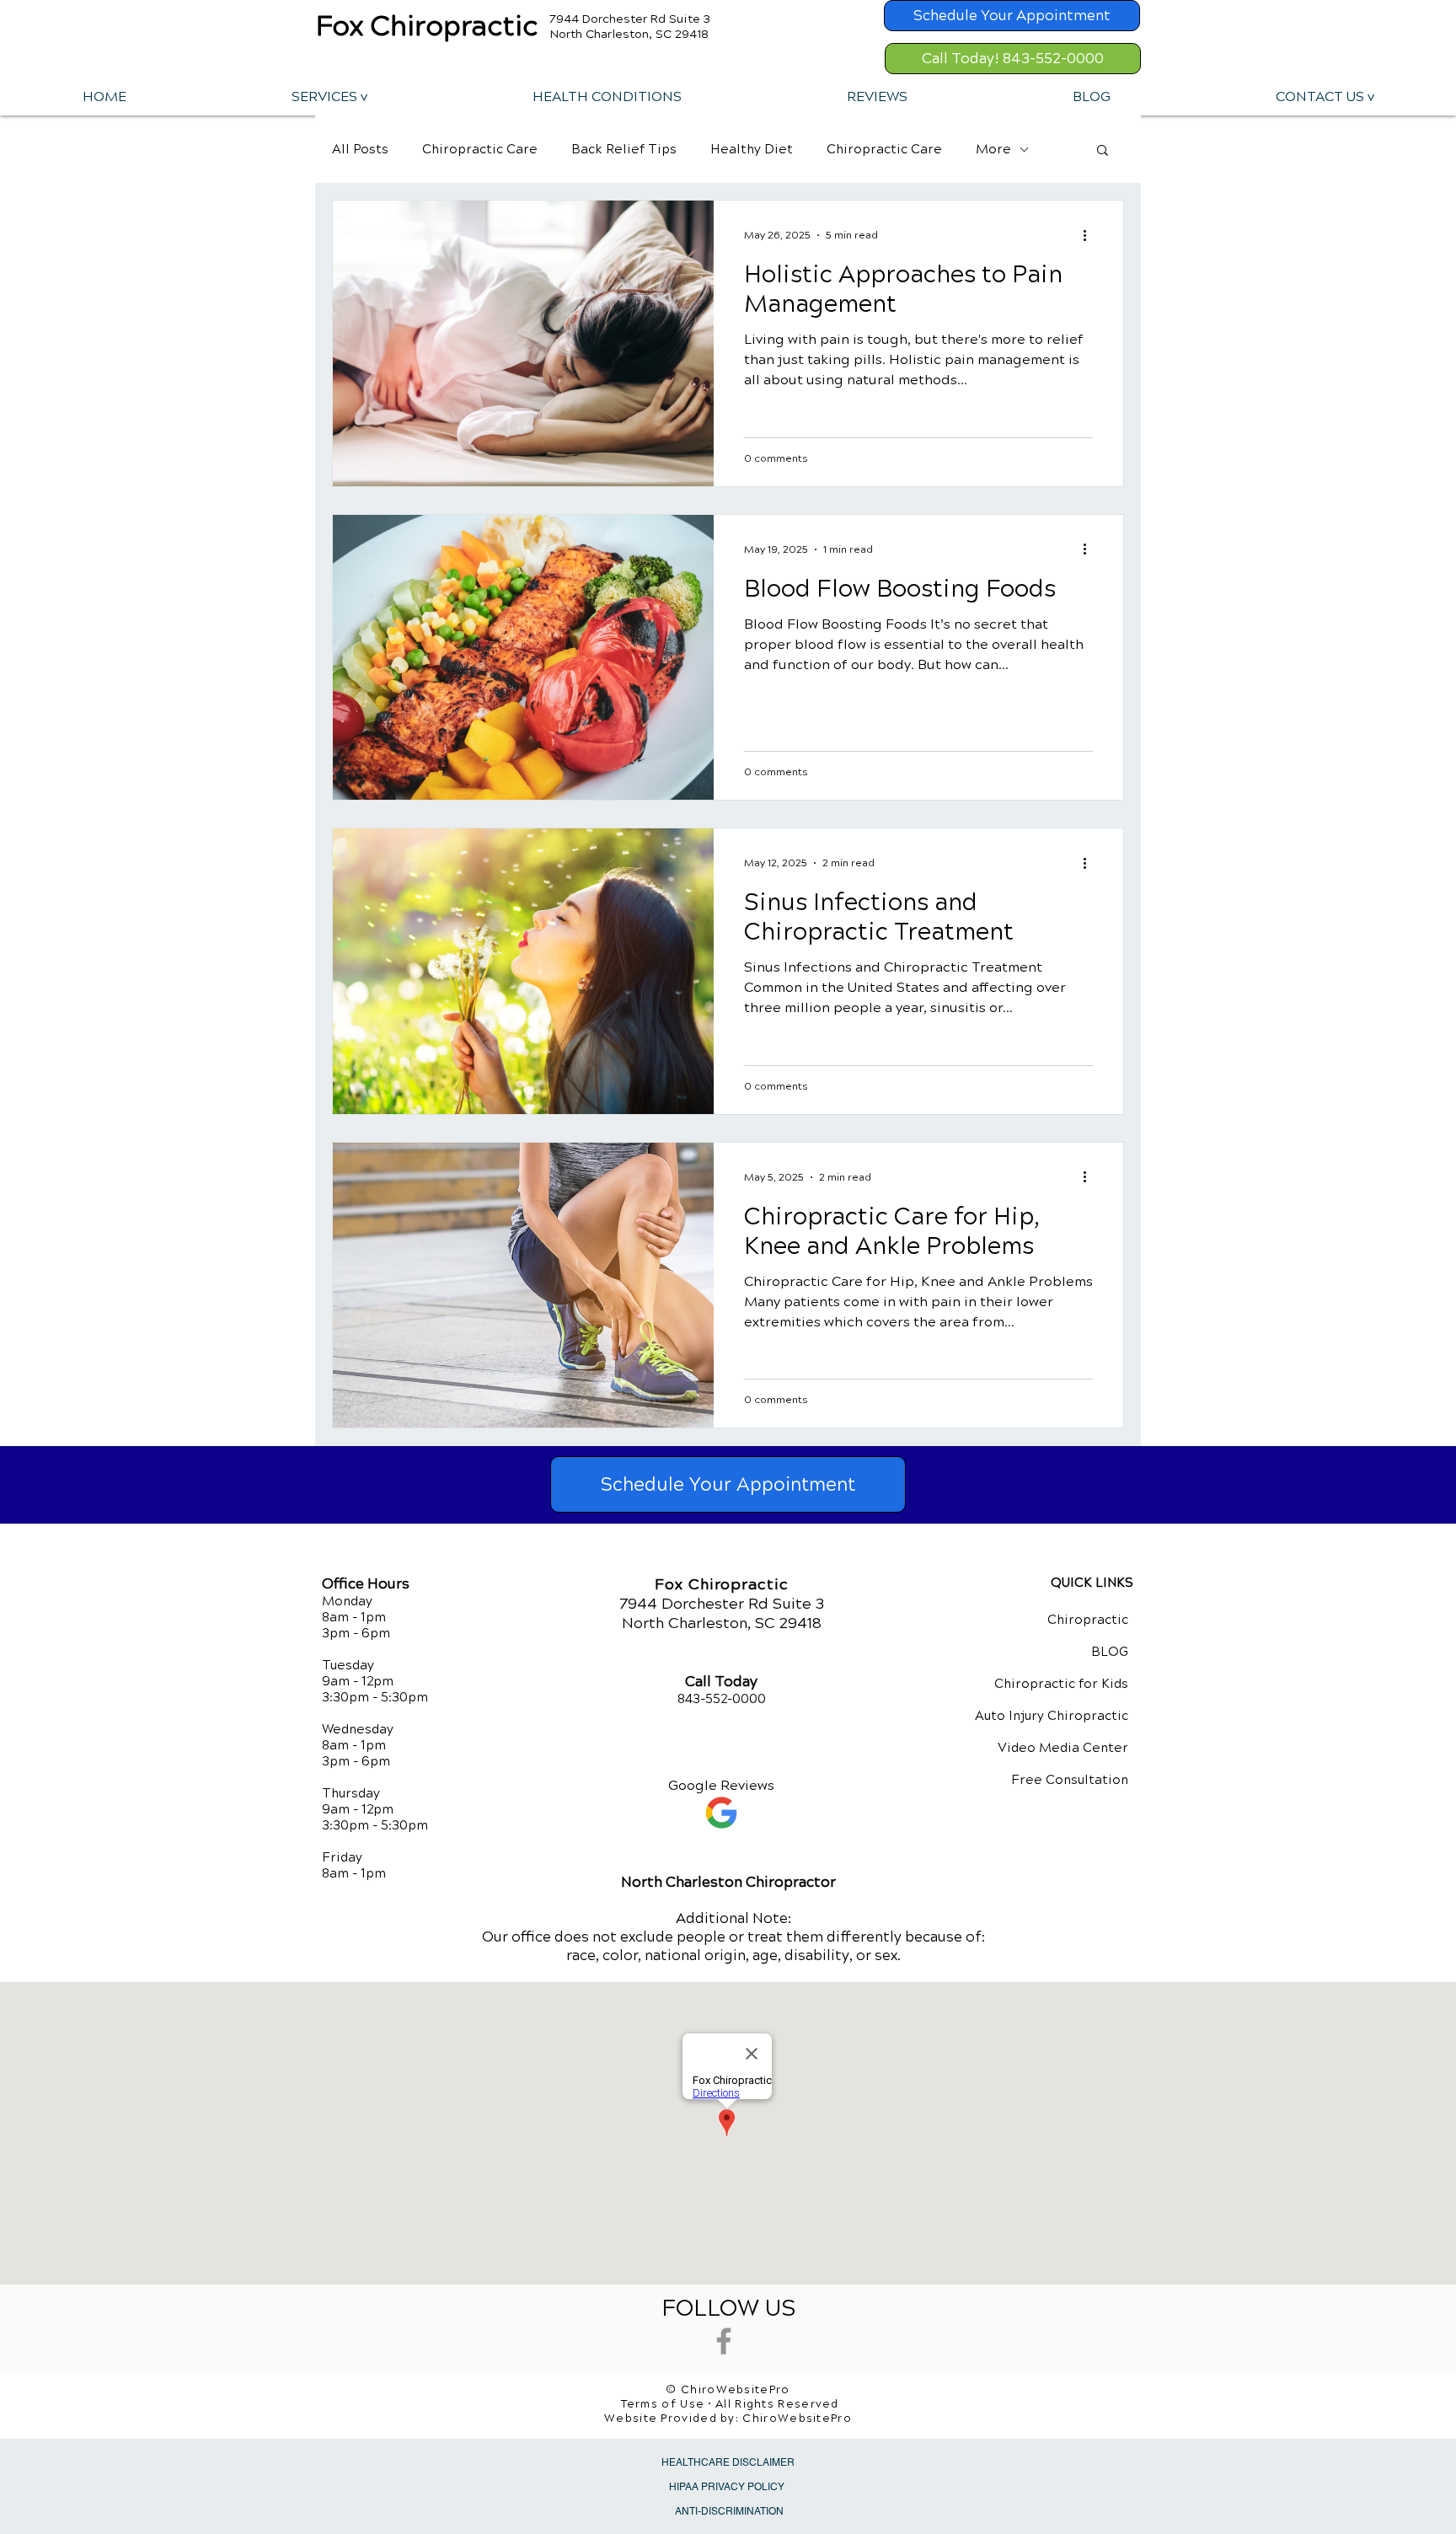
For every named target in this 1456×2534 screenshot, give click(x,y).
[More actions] (1090, 235)
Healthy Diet (752, 149)
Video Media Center (1063, 1748)
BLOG (1110, 1652)
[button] (329, 96)
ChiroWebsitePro (797, 2419)
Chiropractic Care (480, 149)
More (993, 149)
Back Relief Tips (624, 149)
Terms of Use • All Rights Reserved (730, 2404)
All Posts (360, 149)
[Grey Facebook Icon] (724, 2341)
